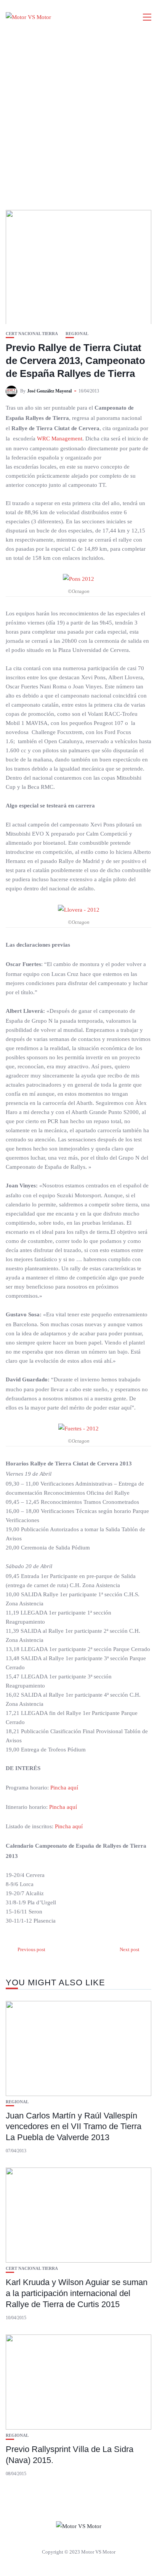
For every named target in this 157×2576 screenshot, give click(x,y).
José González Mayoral (49, 391)
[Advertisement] (78, 116)
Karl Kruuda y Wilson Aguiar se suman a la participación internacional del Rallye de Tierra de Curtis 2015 (77, 2293)
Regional (77, 334)
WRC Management (60, 439)
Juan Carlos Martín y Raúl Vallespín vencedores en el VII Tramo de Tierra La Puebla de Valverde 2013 (74, 2126)
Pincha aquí (64, 1788)
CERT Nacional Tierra (32, 334)
